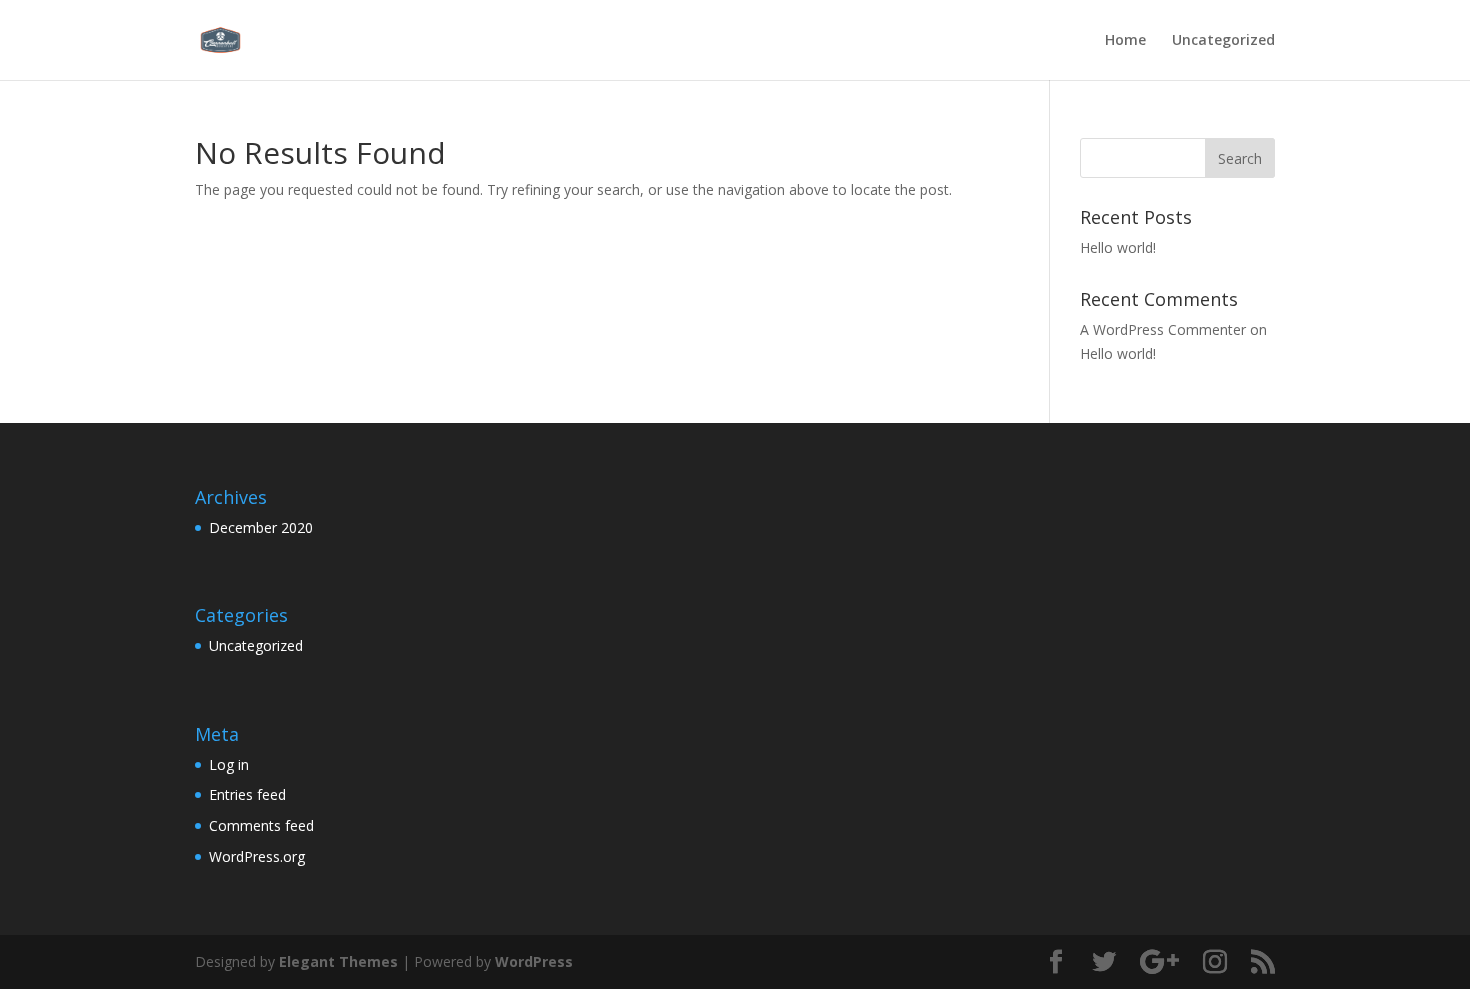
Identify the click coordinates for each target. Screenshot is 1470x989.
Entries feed (247, 794)
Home (1125, 41)
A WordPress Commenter (1163, 329)
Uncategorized (1223, 41)
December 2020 (261, 527)
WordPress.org (257, 856)
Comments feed (261, 825)
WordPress (534, 961)
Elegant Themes (338, 961)
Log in (229, 764)
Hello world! (1118, 247)
